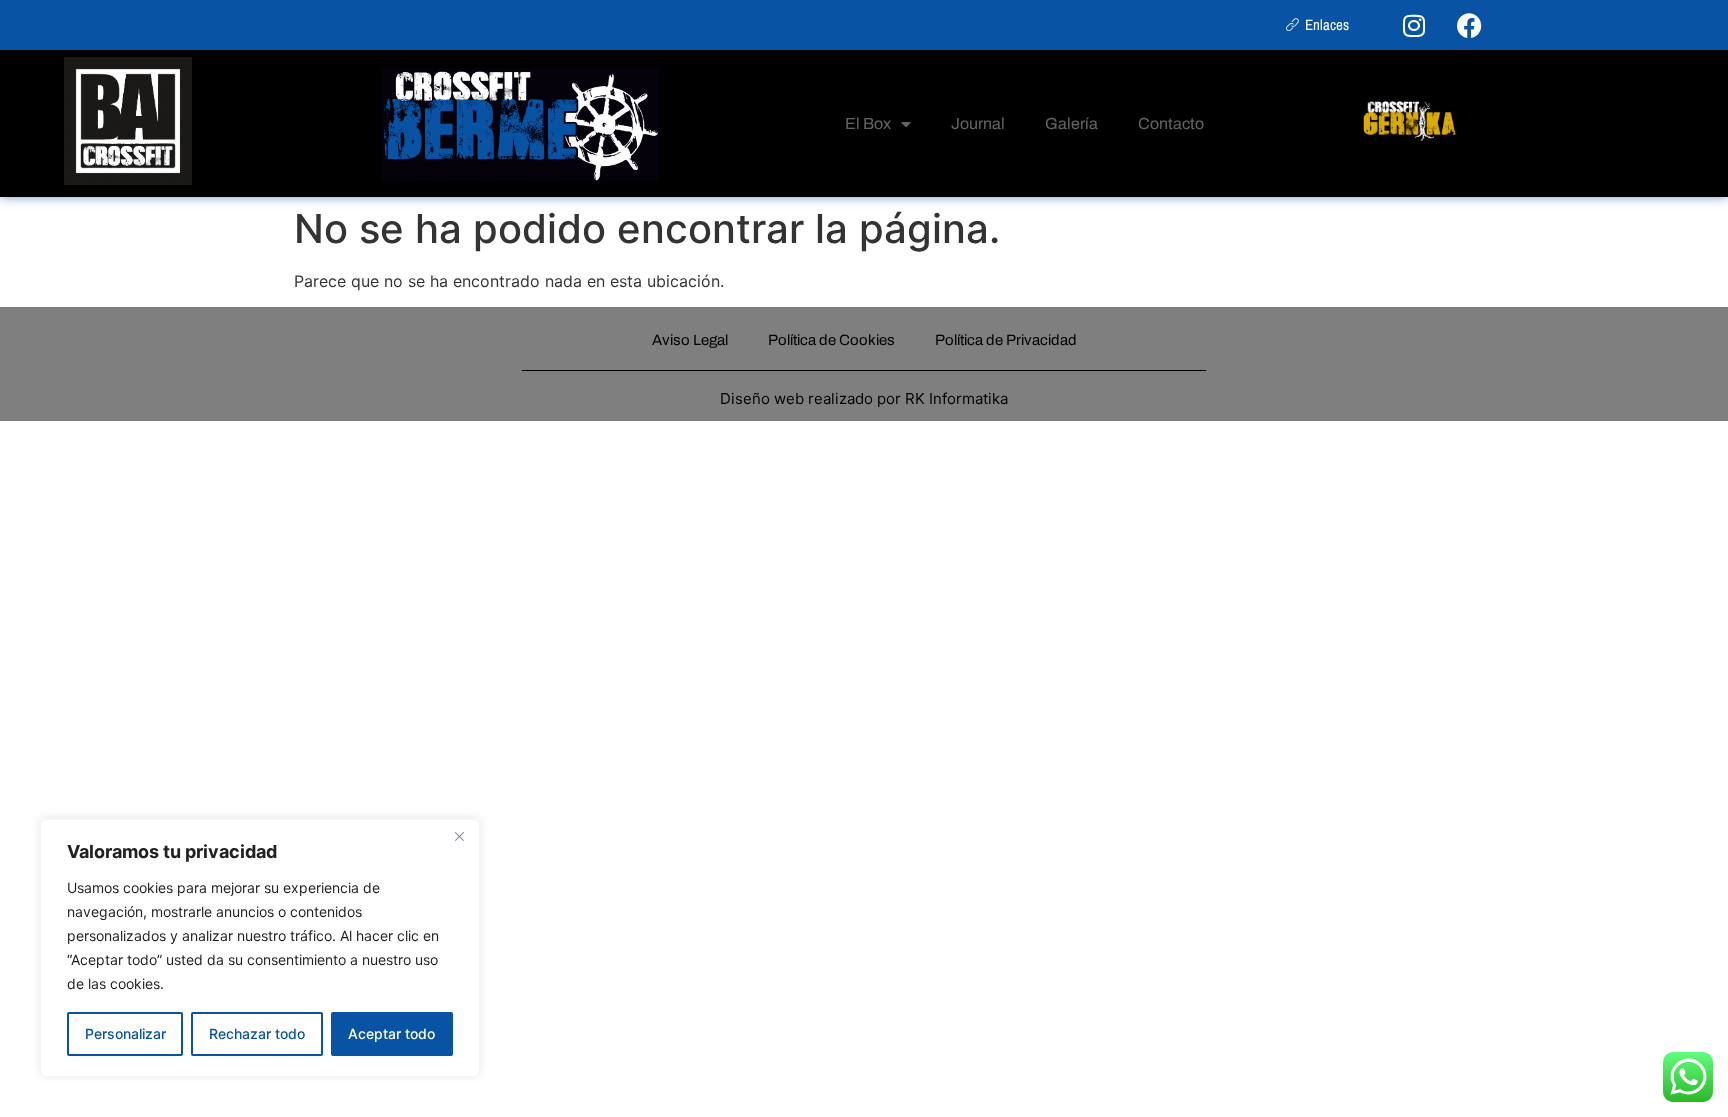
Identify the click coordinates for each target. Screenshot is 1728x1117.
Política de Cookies (831, 340)
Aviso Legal (690, 340)
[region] (260, 948)
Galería (1071, 123)
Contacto (1171, 123)
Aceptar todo (391, 1033)
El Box (868, 123)
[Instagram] (1414, 25)
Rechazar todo (257, 1033)
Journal (978, 123)
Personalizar (125, 1033)
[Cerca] (459, 836)
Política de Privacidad (1006, 340)
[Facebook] (1469, 25)
